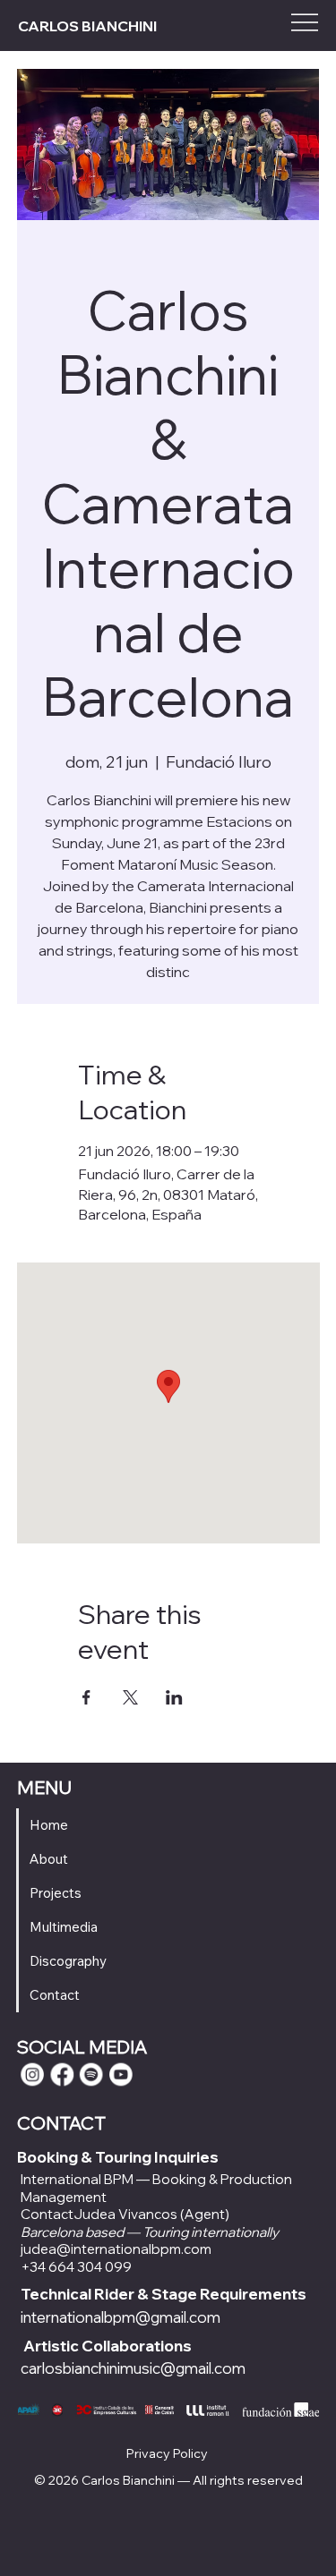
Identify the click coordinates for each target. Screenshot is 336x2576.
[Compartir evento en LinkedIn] (174, 1697)
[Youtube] (121, 2075)
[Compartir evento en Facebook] (86, 1697)
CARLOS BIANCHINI (87, 26)
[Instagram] (32, 2075)
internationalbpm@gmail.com (121, 2317)
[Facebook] (62, 2075)
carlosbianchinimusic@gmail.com (133, 2368)
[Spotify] (91, 2075)
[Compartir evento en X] (130, 1697)
